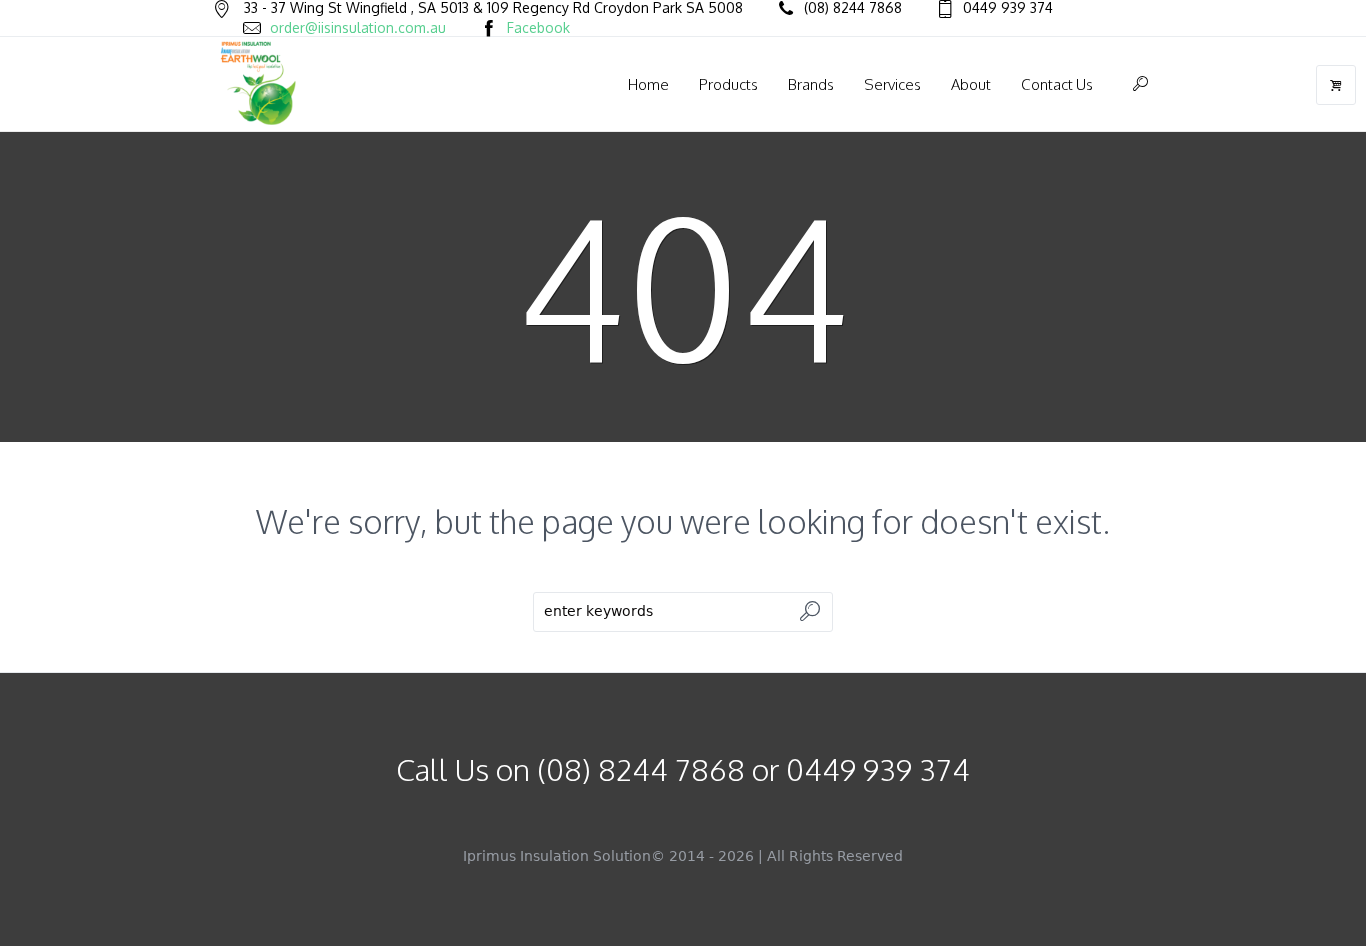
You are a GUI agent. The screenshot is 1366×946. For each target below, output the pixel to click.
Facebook (538, 27)
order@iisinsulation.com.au (358, 27)
